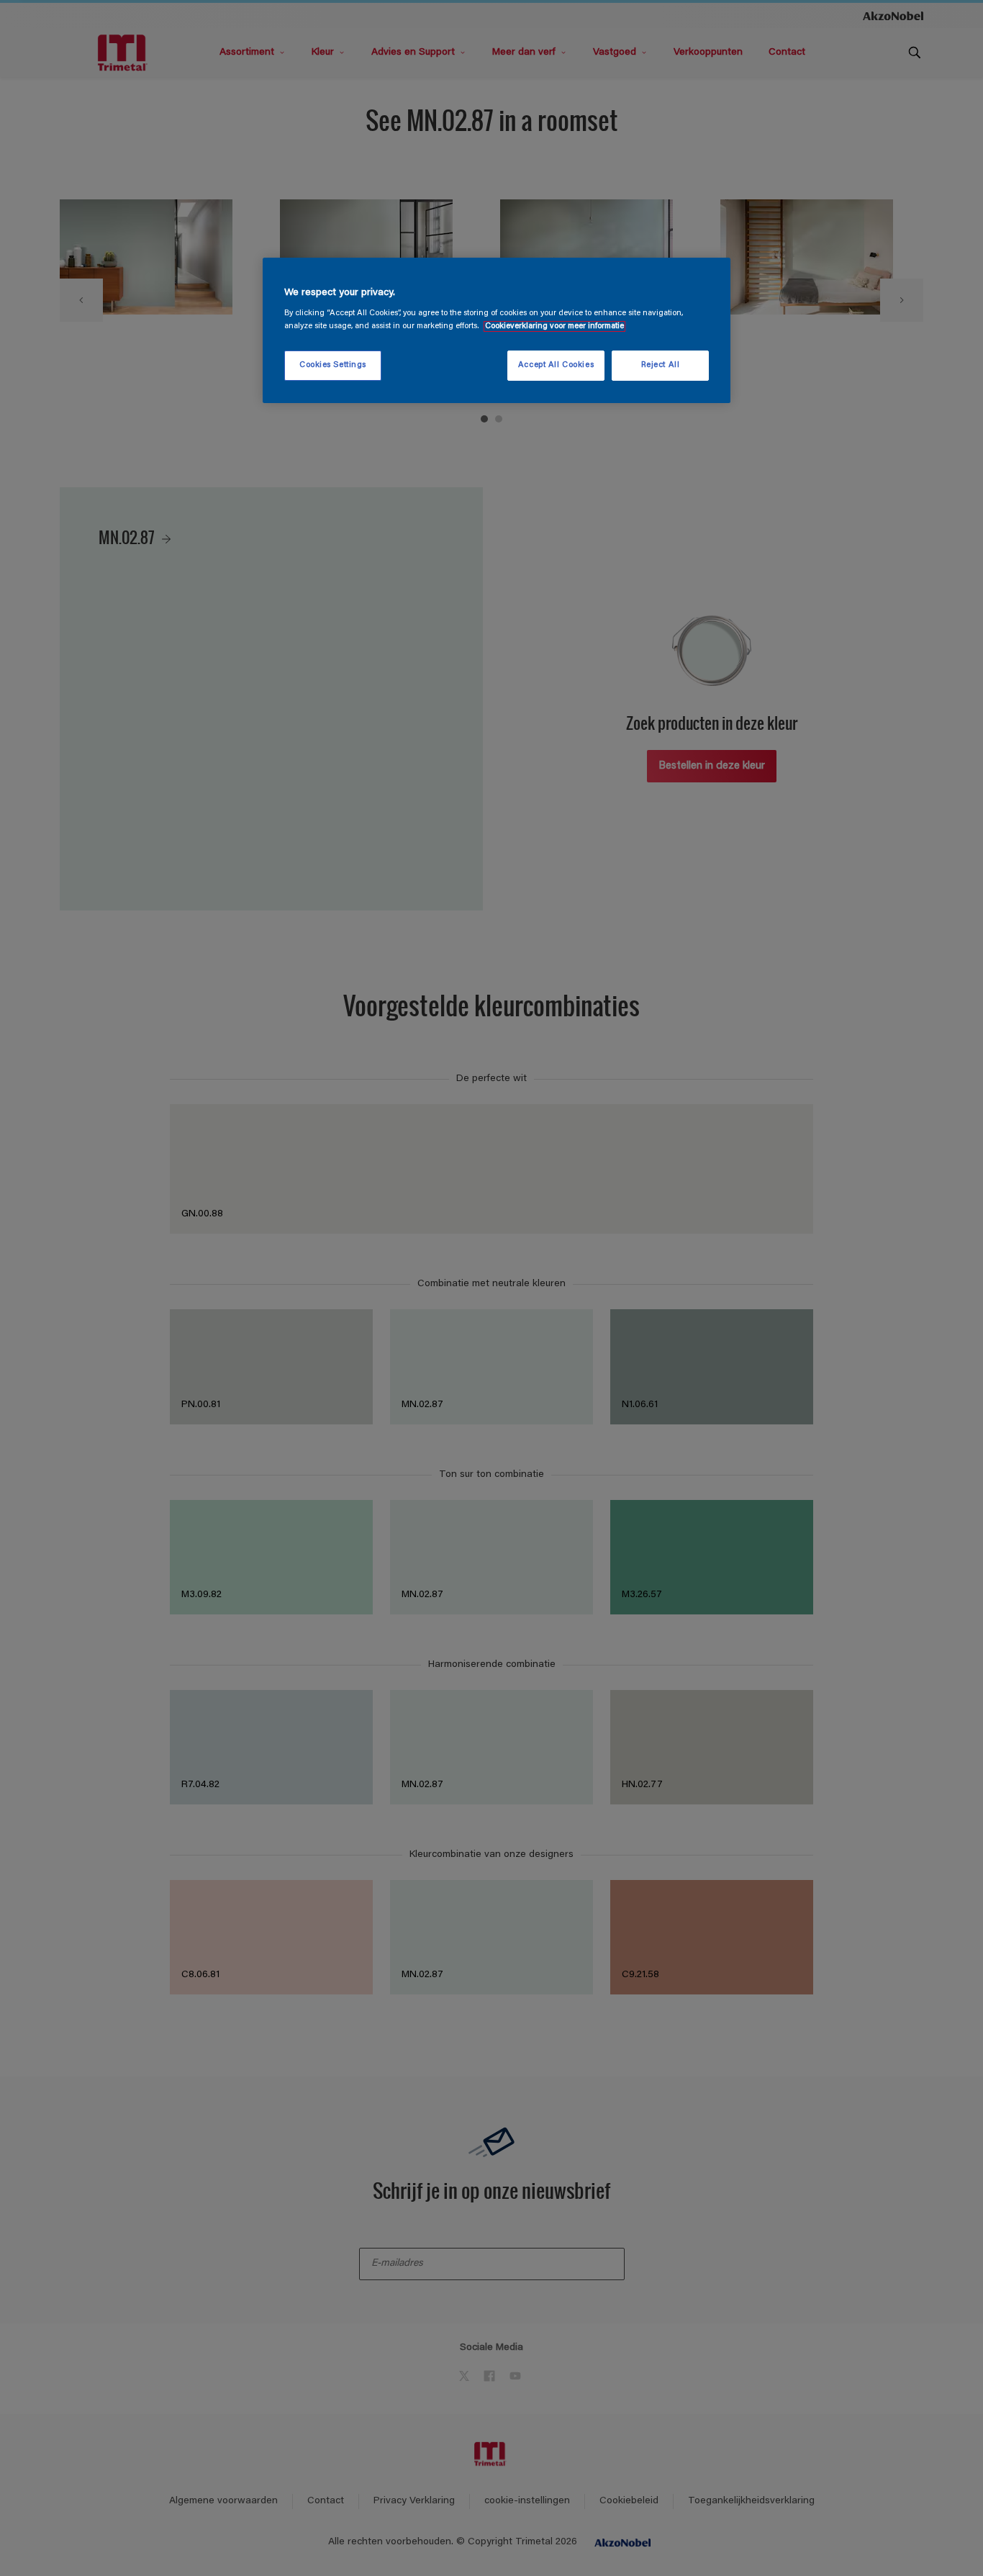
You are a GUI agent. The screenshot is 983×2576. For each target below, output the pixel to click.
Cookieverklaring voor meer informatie (554, 326)
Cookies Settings (333, 365)
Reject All (661, 365)
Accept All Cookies (556, 365)
